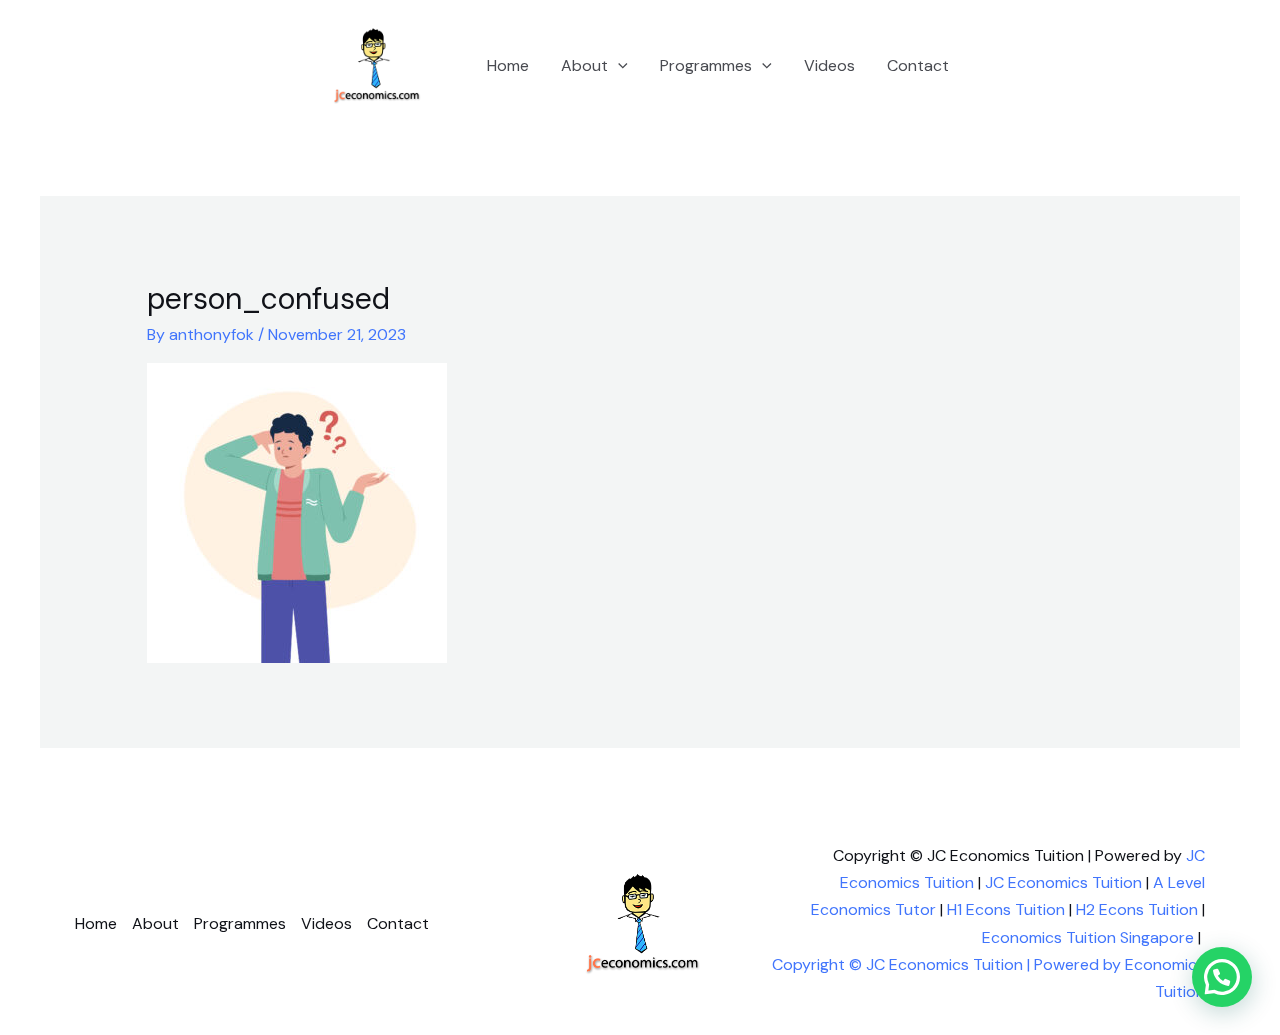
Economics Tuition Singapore (1088, 937)
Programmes (706, 65)
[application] (618, 66)
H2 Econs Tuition (1137, 909)
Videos (829, 65)
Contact (918, 65)
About (584, 65)
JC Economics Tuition (1063, 882)
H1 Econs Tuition (1006, 909)
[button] (1222, 977)
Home (508, 65)
